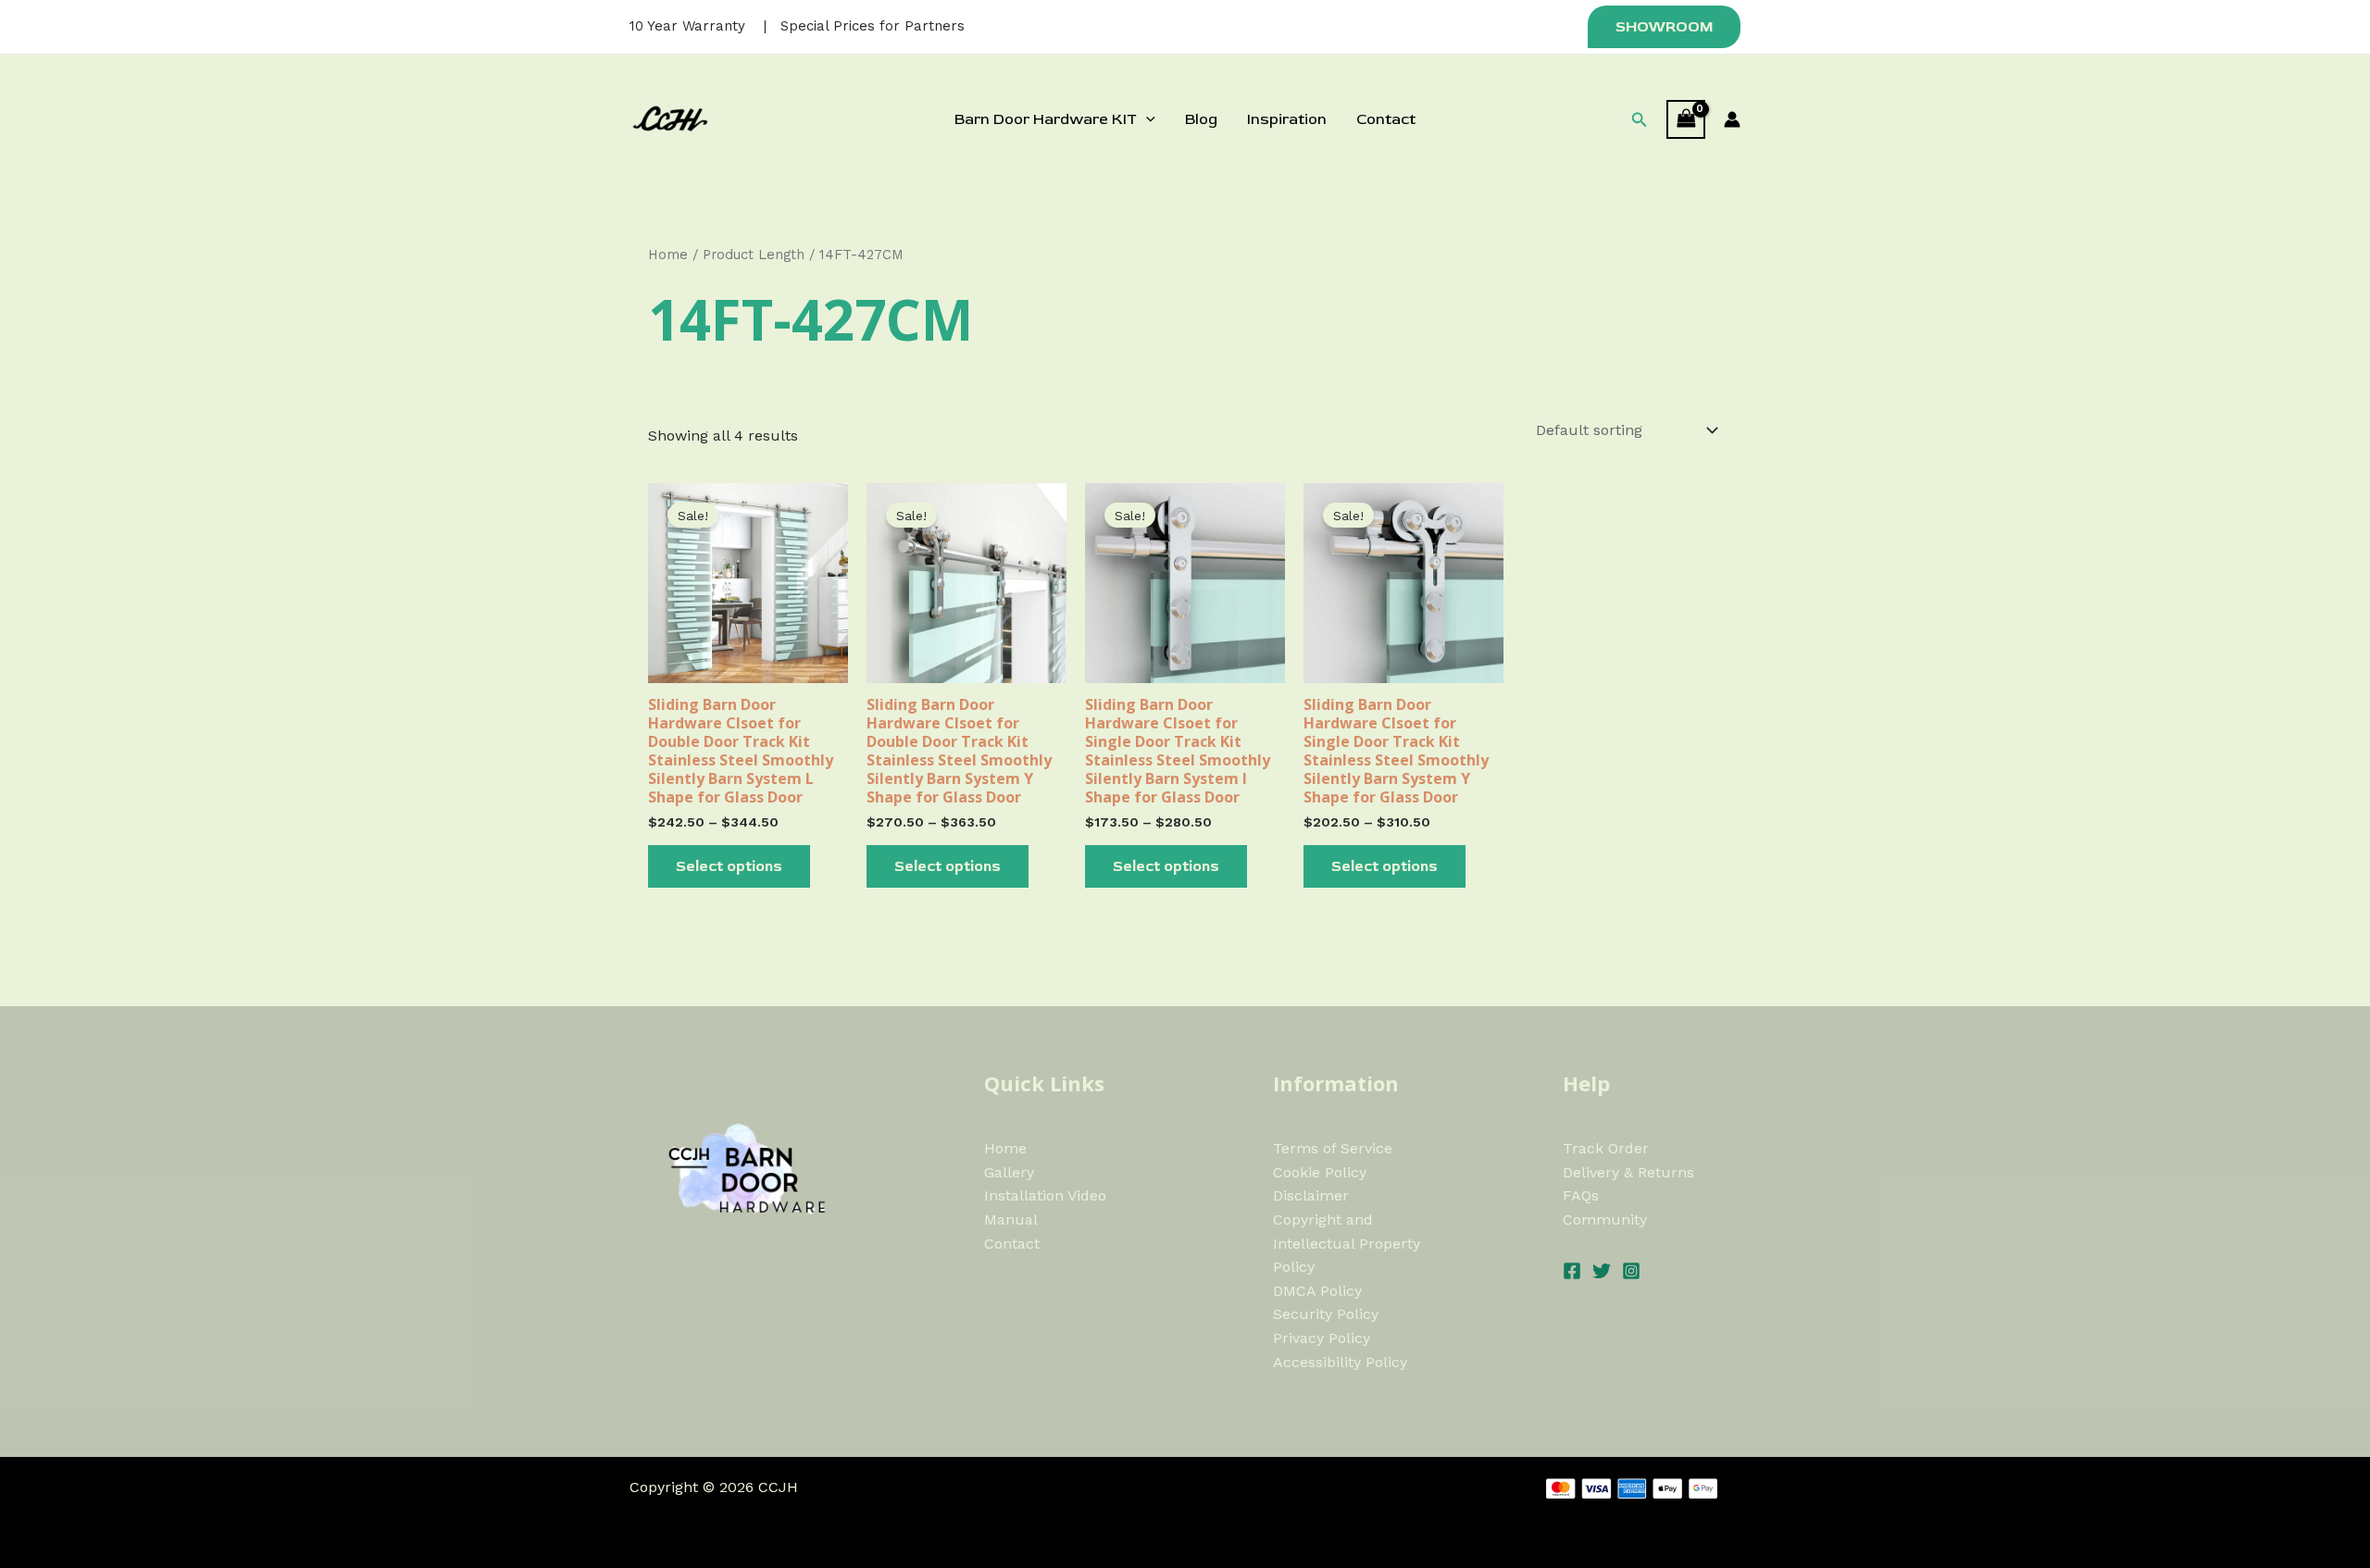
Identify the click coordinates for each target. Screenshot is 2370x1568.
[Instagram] (1631, 1271)
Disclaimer (1311, 1195)
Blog (1201, 119)
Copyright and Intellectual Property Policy (1347, 1243)
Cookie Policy (1320, 1172)
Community (1605, 1220)
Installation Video (1045, 1195)
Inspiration (1287, 119)
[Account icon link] (1732, 119)
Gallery (1009, 1172)
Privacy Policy (1322, 1338)
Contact (1386, 119)
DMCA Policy (1317, 1291)
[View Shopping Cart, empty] (1686, 119)
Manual (1011, 1220)
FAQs (1581, 1195)
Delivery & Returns (1628, 1172)
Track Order (1606, 1148)
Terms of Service (1333, 1148)
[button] (1661, 27)
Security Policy (1326, 1314)
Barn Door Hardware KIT (1046, 119)
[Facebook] (1572, 1271)
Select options (729, 866)
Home (668, 255)
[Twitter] (1602, 1271)
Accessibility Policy (1340, 1362)
